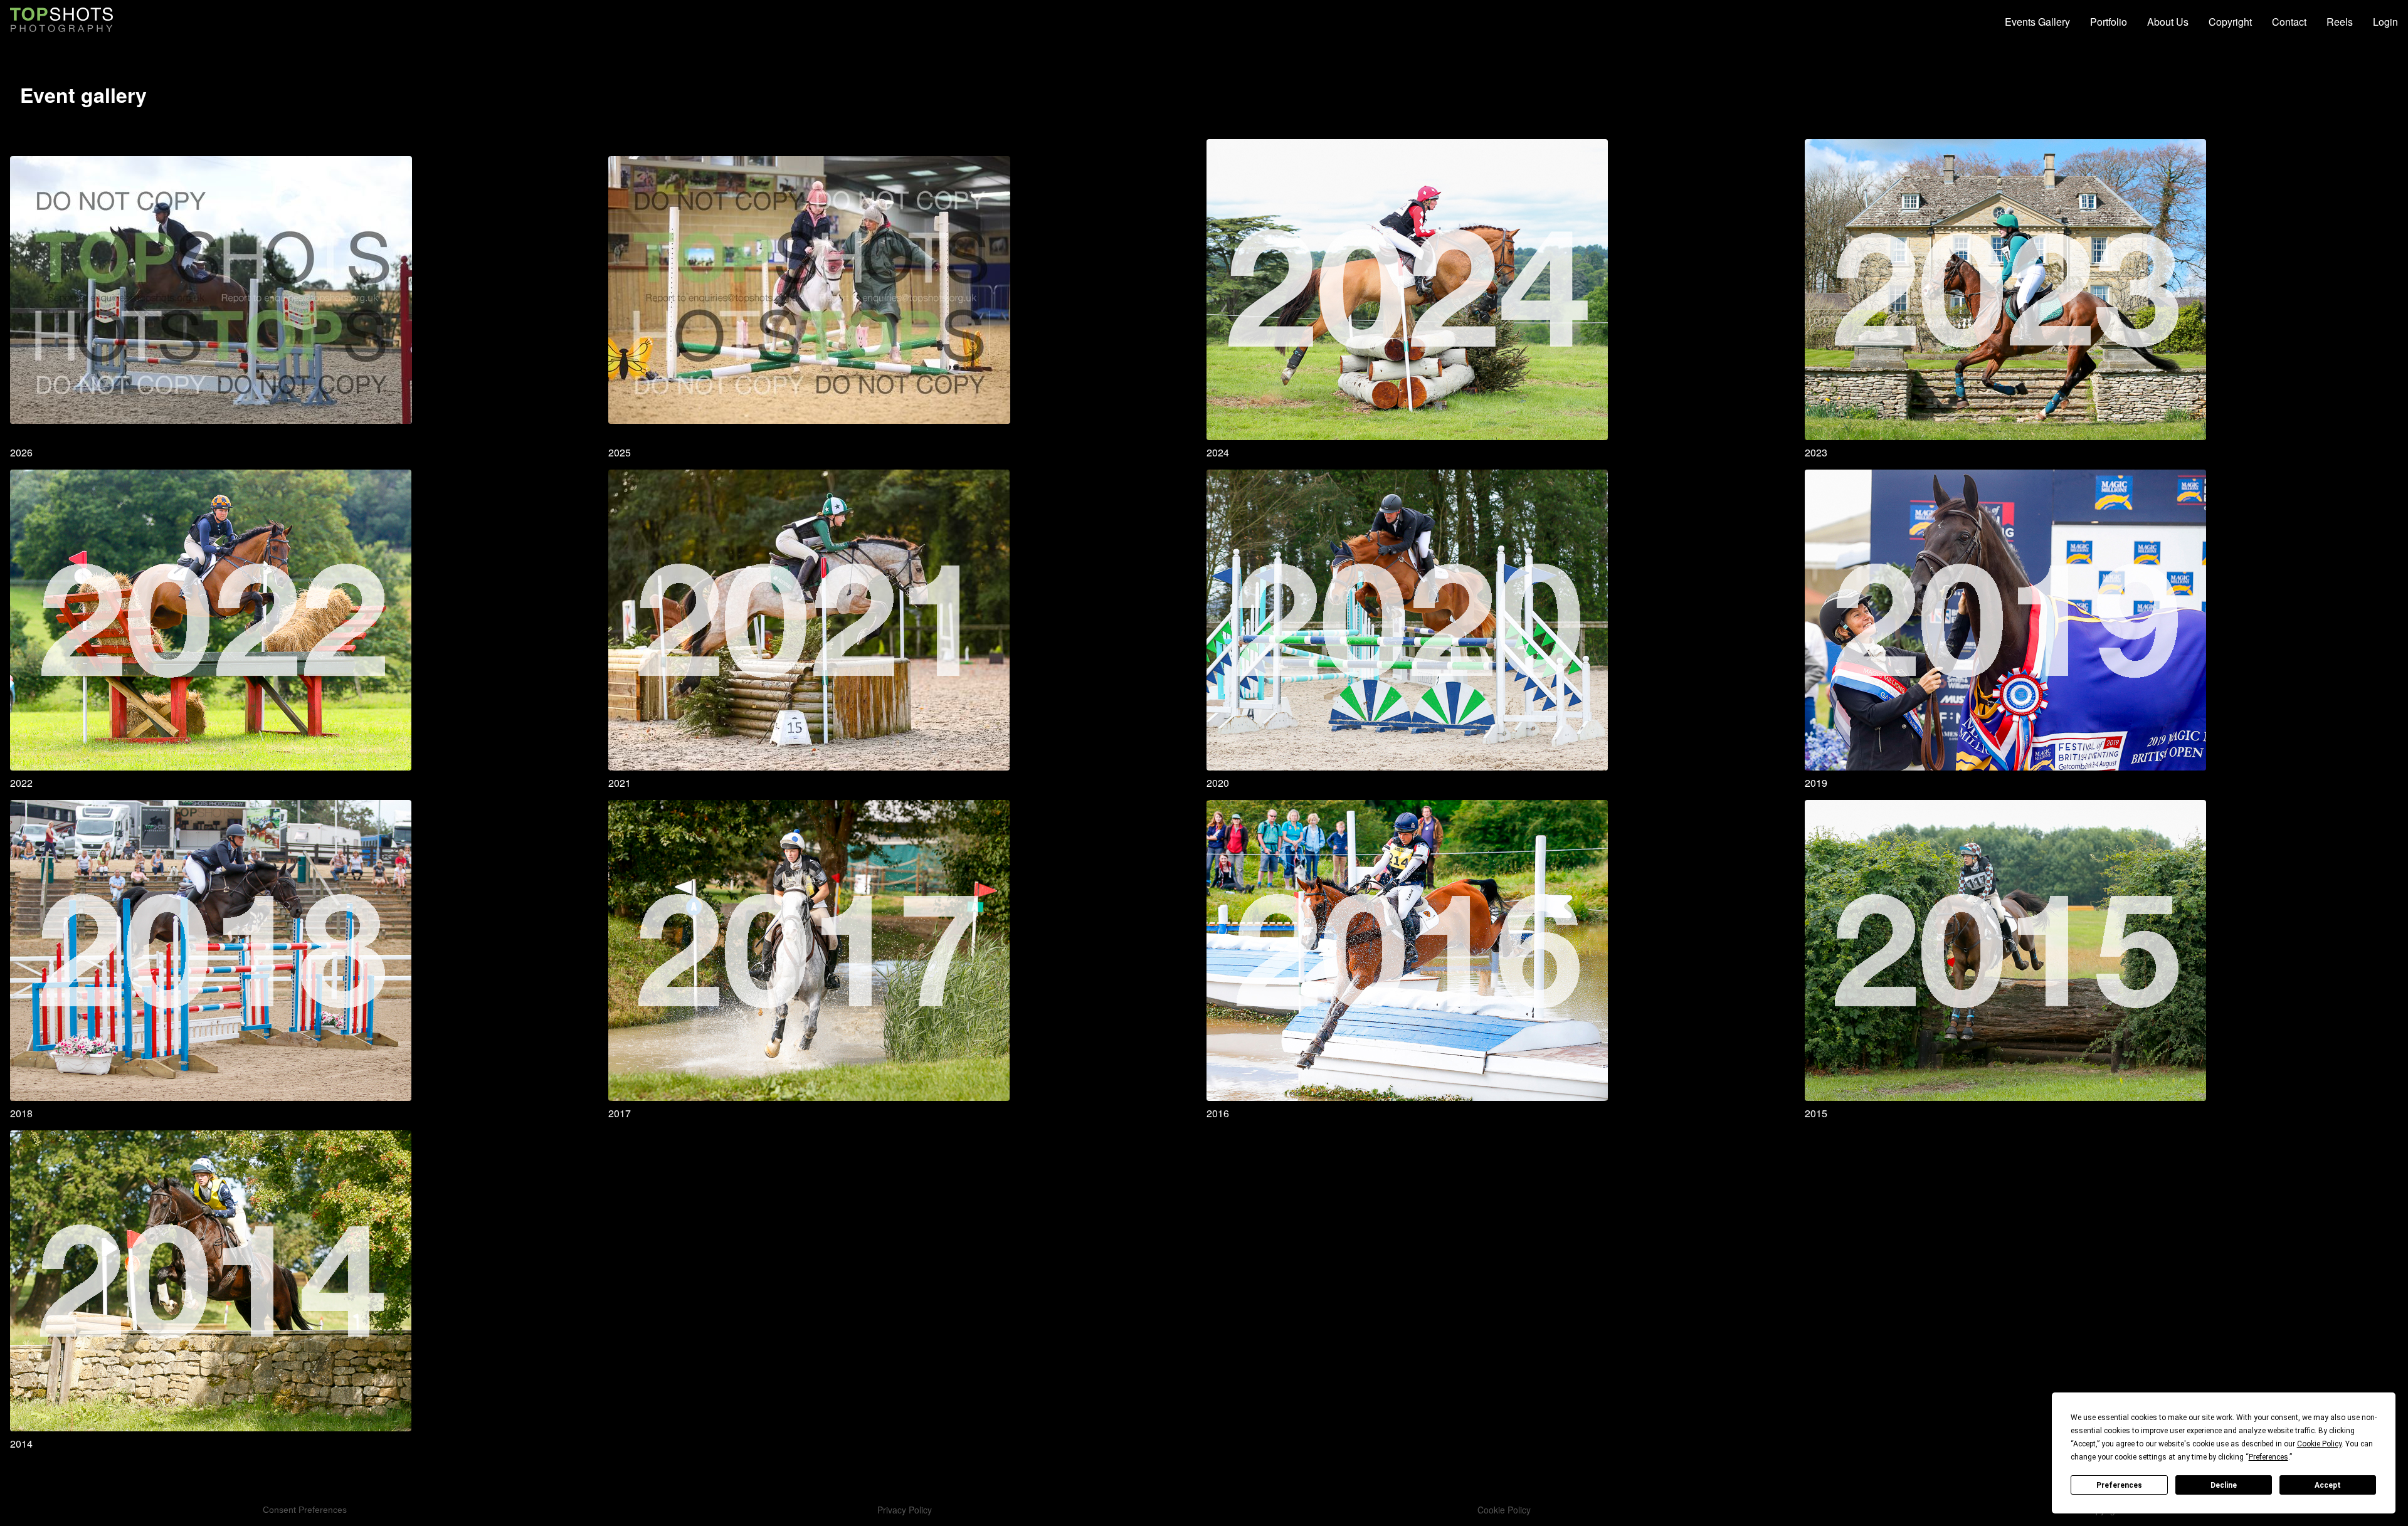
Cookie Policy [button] (2319, 1444)
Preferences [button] (2268, 1457)
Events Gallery (2037, 22)
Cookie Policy (1504, 1510)
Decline (2224, 1485)
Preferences (2119, 1485)
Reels (2340, 22)
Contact (2289, 22)
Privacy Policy (905, 1510)
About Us (2168, 22)
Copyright (2230, 22)
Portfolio (2109, 22)
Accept (2328, 1485)
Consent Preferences (305, 1510)
